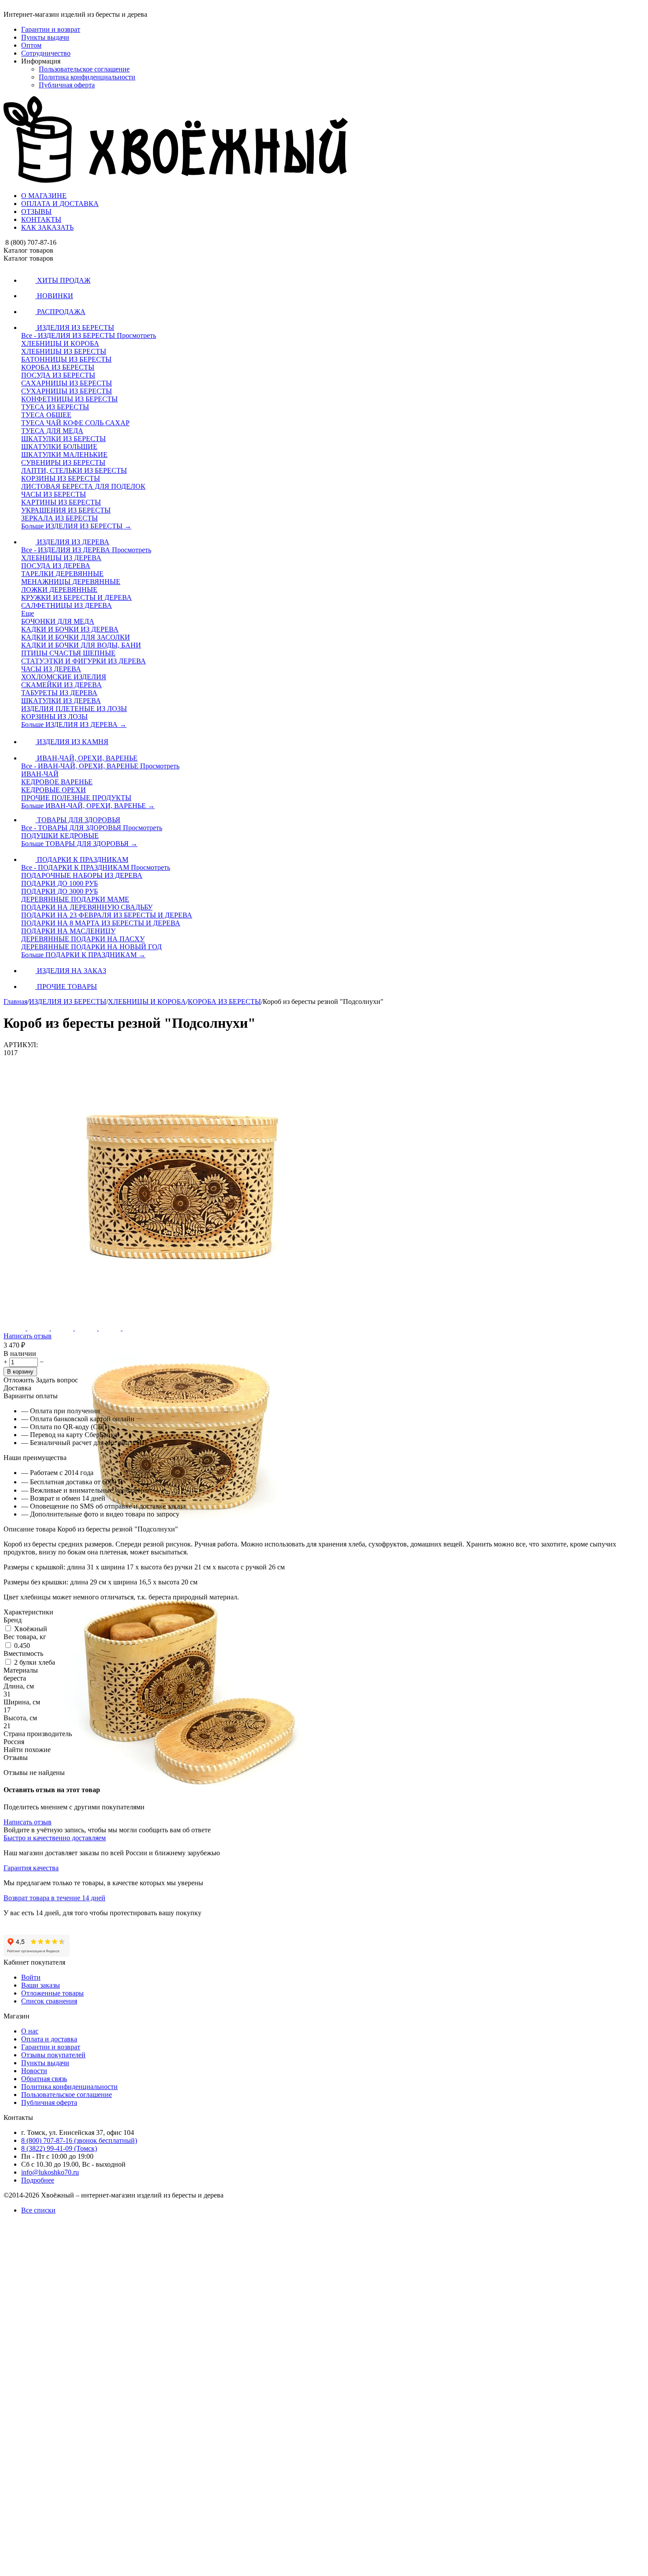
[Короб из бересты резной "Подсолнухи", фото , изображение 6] (181, 2572)
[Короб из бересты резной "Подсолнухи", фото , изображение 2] (181, 1559)
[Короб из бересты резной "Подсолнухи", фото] (181, 1306)
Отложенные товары (52, 1993)
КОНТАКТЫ (41, 219)
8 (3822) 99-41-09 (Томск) (59, 2148)
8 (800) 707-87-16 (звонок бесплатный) (79, 2140)
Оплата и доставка (49, 2039)
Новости (34, 2071)
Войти (31, 1977)
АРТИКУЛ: (21, 1045)
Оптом (31, 45)
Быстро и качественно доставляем (55, 1838)
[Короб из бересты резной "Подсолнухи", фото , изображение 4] (181, 2065)
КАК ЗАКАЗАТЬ (47, 227)
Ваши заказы (41, 1985)
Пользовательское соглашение (84, 69)
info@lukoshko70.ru (50, 2172)
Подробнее (38, 2180)
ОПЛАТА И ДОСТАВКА (60, 204)
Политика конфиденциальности (87, 77)
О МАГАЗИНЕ (44, 196)
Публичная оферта (67, 85)
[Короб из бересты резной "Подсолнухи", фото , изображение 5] (181, 2319)
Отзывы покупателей (53, 2055)
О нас (30, 2031)
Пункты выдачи (45, 37)
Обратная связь (44, 2079)
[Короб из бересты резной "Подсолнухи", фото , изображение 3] (181, 1812)
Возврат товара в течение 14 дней (54, 1898)
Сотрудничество (46, 53)
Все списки (38, 2210)
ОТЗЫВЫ (36, 212)
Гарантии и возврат (51, 29)
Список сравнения (49, 2001)
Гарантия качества (31, 1868)
